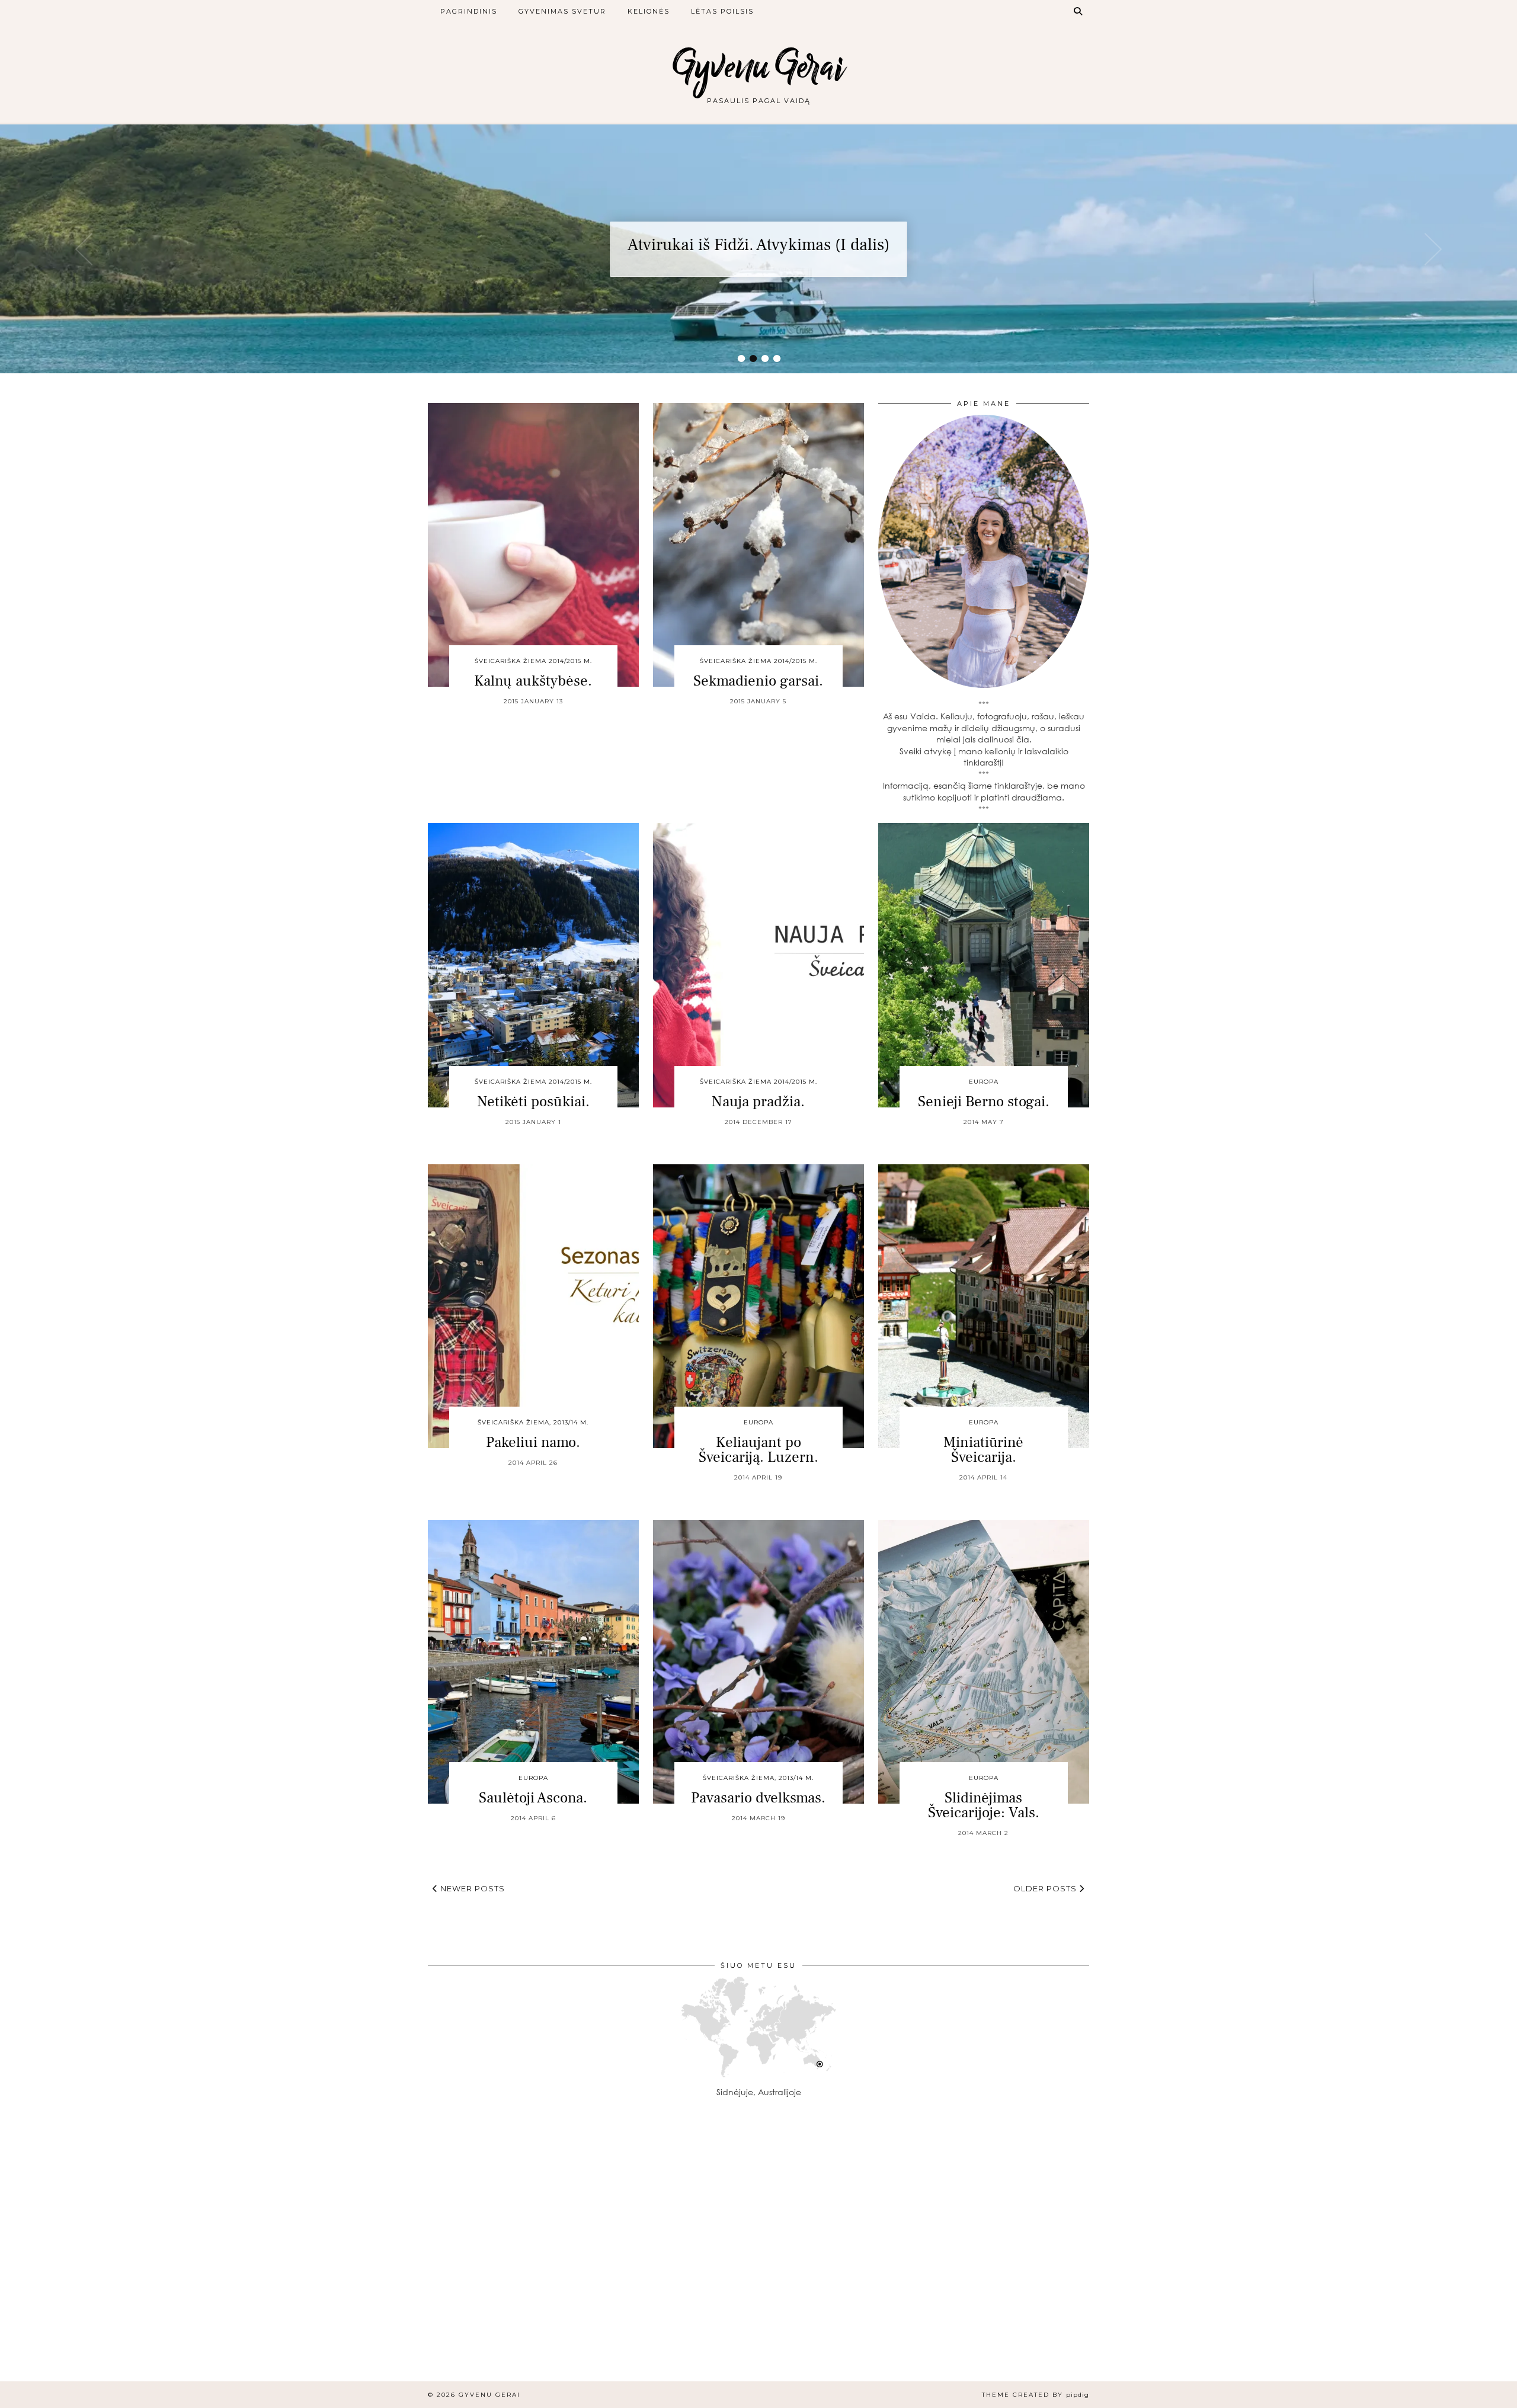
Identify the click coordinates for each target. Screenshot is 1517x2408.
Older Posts (1046, 1888)
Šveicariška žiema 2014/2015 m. (533, 661)
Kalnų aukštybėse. (533, 681)
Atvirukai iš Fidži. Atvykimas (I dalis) (758, 245)
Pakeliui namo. (533, 1442)
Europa (984, 1082)
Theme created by (1036, 2395)
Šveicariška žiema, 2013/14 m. (533, 1422)
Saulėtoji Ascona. (533, 1798)
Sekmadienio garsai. (758, 681)
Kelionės (649, 11)
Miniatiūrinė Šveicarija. (983, 1450)
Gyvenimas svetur (562, 11)
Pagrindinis (469, 11)
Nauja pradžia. (758, 1101)
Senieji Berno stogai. (984, 1101)
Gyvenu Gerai (758, 67)
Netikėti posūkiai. (533, 1101)
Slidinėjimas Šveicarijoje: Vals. (984, 1805)
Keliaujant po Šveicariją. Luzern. (758, 1450)
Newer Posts (471, 1888)
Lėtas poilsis (722, 11)
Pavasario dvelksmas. (758, 1798)
